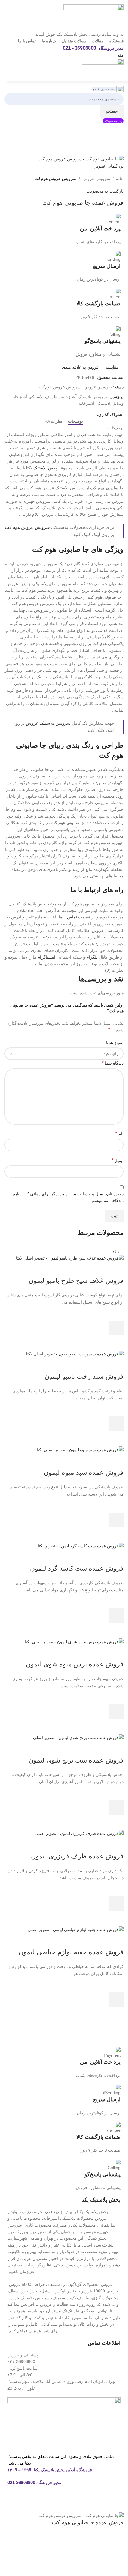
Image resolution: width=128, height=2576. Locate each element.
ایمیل (117, 1160)
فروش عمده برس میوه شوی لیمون (75, 1664)
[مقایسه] (116, 1269)
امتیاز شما (113, 1042)
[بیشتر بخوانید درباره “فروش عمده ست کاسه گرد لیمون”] (116, 1616)
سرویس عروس (96, 179)
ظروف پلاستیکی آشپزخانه (34, 397)
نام (120, 1134)
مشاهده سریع (116, 1343)
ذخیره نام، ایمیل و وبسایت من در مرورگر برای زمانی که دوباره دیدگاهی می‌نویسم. (68, 1197)
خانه (120, 179)
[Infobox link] (64, 229)
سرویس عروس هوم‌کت (56, 179)
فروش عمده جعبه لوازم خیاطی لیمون (71, 1952)
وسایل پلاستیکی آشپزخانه (101, 403)
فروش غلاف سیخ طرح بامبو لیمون (76, 1281)
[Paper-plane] (81, 2500)
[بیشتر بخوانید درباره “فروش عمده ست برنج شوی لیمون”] (116, 1808)
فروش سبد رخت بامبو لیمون (84, 1376)
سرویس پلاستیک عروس (48, 723)
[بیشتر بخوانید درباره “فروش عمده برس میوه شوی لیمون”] (116, 1712)
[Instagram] (113, 2500)
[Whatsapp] (97, 2500)
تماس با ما (68, 917)
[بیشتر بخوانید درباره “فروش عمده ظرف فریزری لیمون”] (116, 1904)
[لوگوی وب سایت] (93, 17)
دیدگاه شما (113, 1063)
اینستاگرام (46, 957)
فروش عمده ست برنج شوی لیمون (76, 1760)
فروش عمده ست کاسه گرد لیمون (77, 1568)
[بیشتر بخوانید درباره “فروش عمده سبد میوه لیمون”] (116, 1520)
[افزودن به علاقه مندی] (116, 1313)
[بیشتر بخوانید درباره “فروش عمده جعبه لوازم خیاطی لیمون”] (116, 1999)
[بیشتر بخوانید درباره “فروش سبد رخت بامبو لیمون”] (116, 1424)
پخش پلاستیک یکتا (42, 468)
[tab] (76, 421)
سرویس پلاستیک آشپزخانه (84, 397)
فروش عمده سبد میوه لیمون (84, 1473)
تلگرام (92, 957)
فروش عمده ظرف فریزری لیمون (77, 1856)
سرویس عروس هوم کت (27, 527)
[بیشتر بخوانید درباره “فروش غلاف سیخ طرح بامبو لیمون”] (116, 1328)
